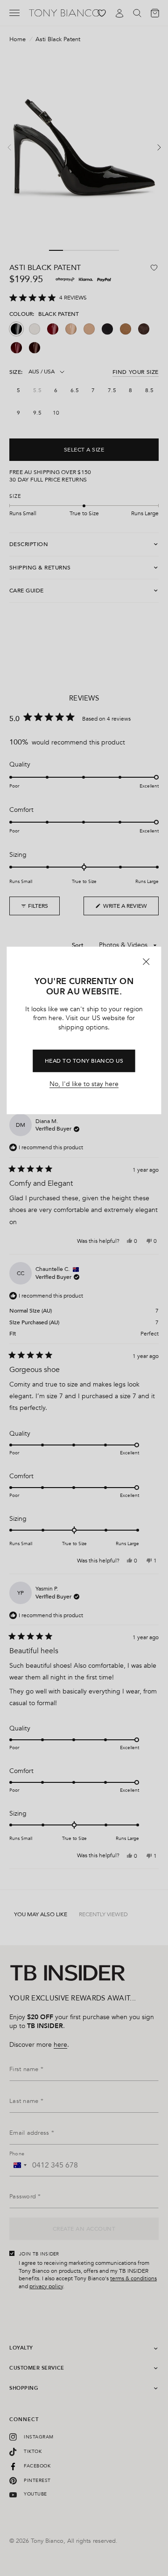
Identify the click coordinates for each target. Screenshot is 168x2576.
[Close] (147, 962)
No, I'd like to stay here (84, 1084)
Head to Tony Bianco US (84, 1061)
